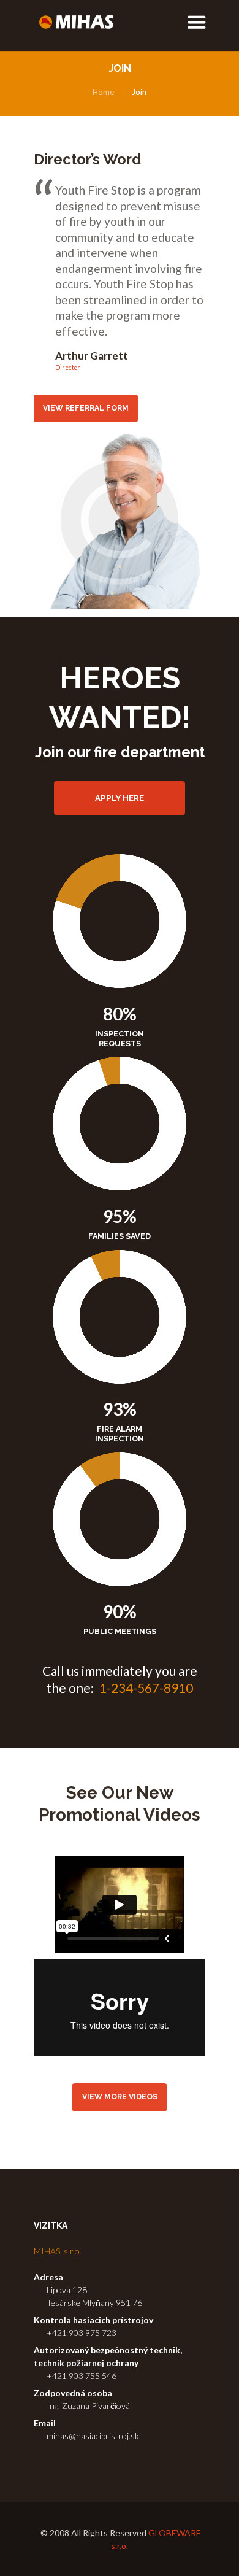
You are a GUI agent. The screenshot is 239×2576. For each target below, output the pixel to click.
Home (103, 92)
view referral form (86, 408)
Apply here (120, 798)
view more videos (120, 2097)
